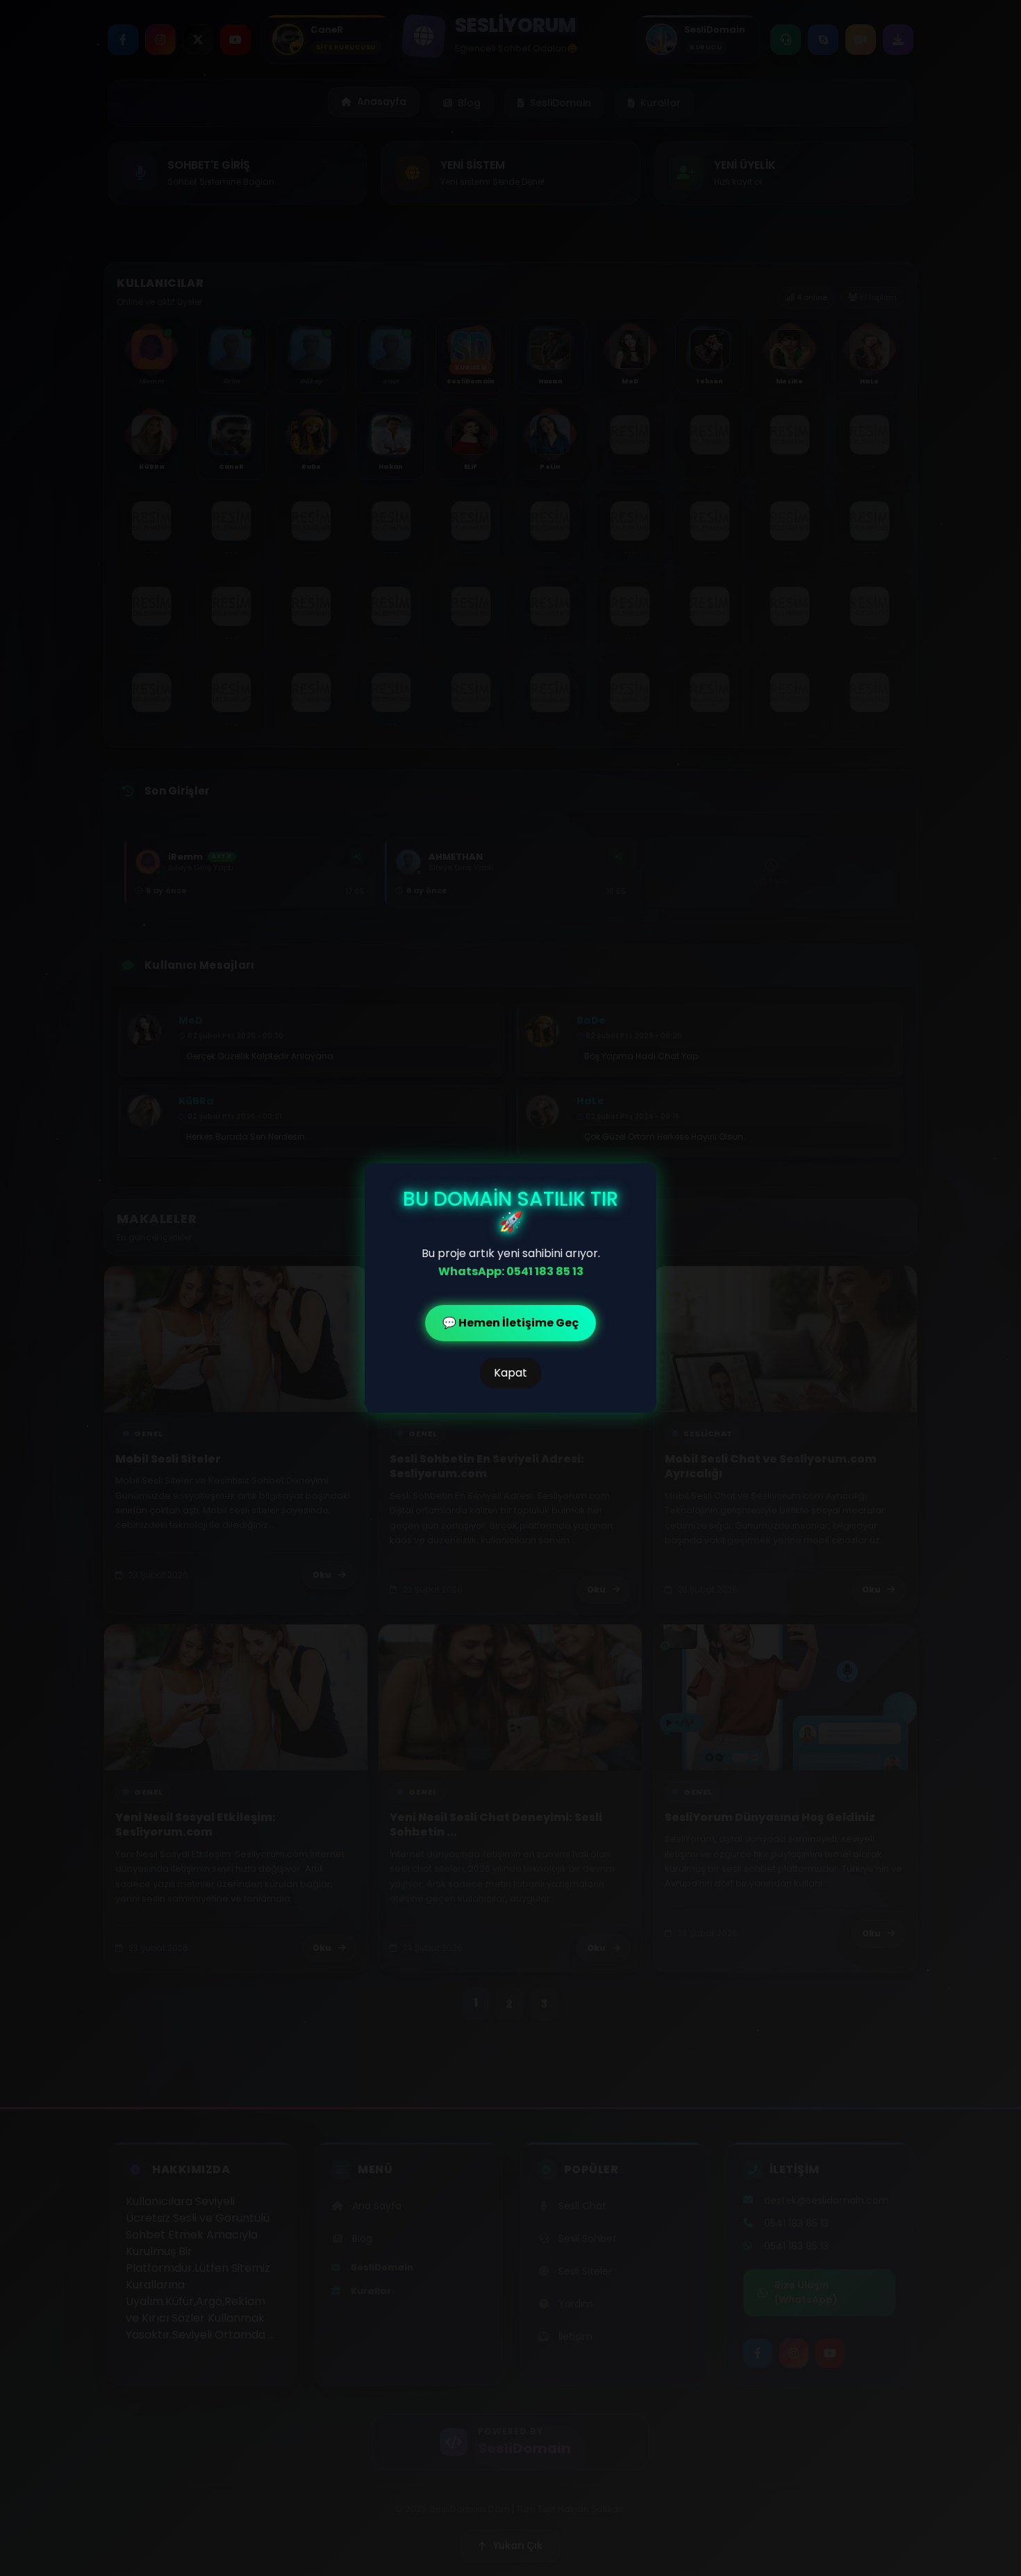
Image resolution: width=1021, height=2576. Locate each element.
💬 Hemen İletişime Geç (510, 1323)
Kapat (510, 1373)
